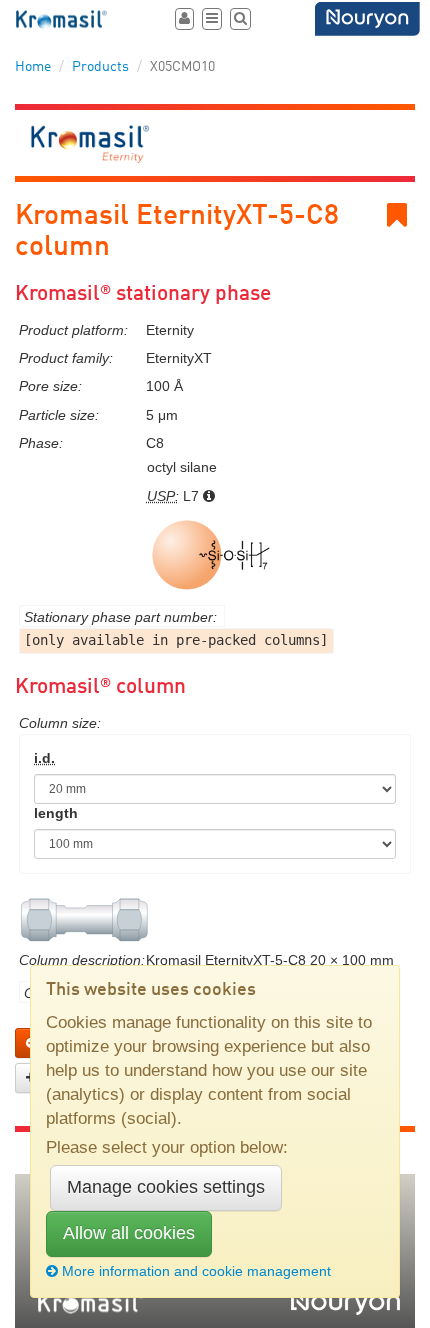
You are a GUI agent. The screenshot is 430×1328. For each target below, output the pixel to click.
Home (33, 67)
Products (100, 67)
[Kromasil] (62, 19)
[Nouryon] (367, 18)
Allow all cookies (129, 1233)
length (56, 813)
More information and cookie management (196, 1271)
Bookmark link (411, 215)
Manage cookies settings (166, 1187)
